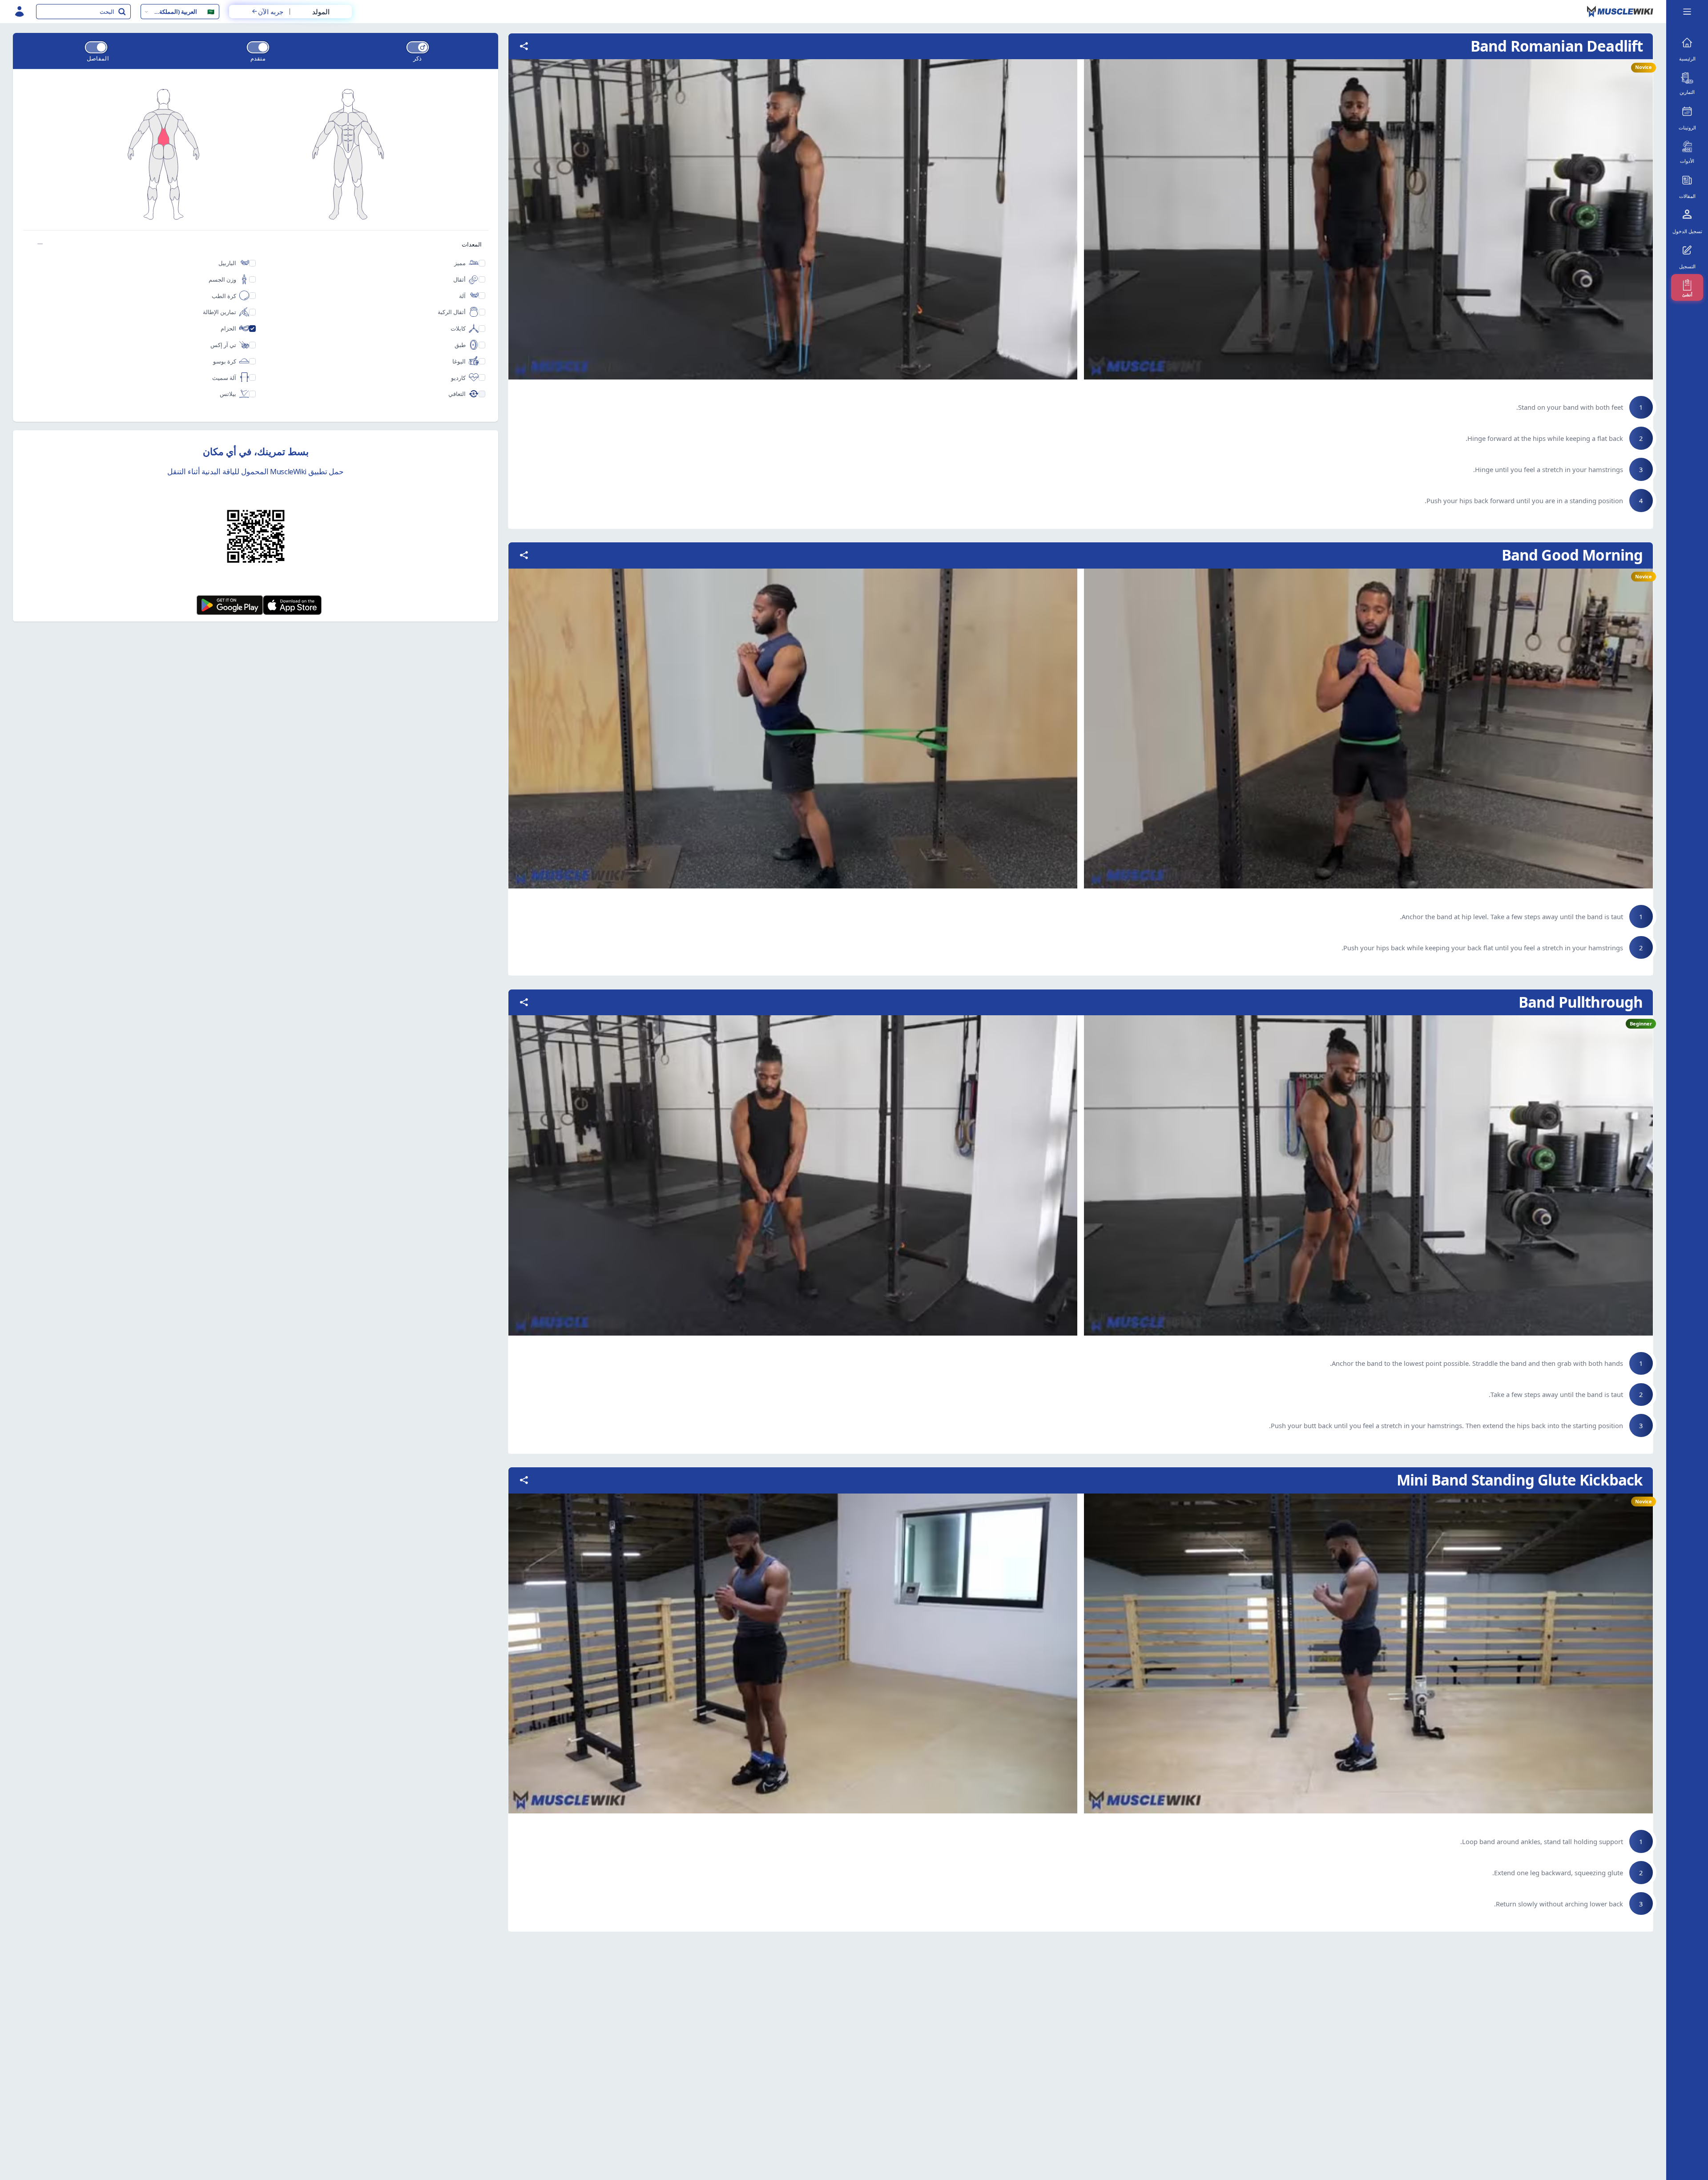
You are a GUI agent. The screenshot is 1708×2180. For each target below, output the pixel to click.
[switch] (418, 47)
